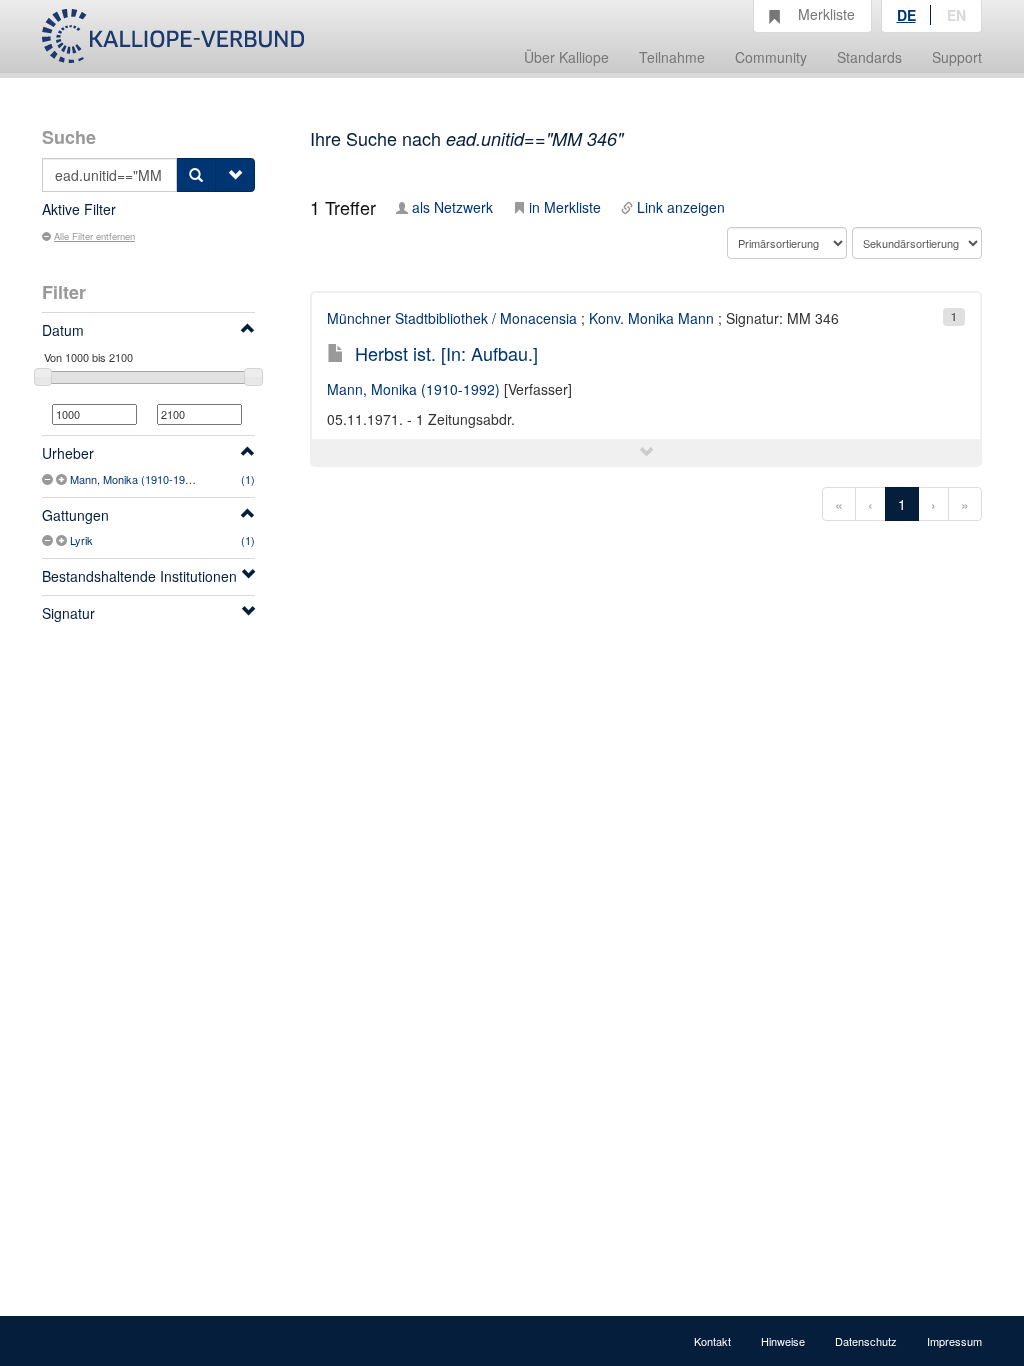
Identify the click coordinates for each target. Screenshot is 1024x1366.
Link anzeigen (681, 207)
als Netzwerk (452, 207)
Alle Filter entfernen (94, 236)
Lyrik (81, 540)
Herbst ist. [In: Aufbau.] (446, 353)
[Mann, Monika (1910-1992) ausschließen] (49, 479)
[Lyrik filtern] (63, 540)
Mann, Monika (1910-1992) (135, 479)
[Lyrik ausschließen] (49, 540)
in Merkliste (565, 207)
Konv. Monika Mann (651, 318)
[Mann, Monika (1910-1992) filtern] (63, 479)
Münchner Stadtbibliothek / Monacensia (452, 318)
